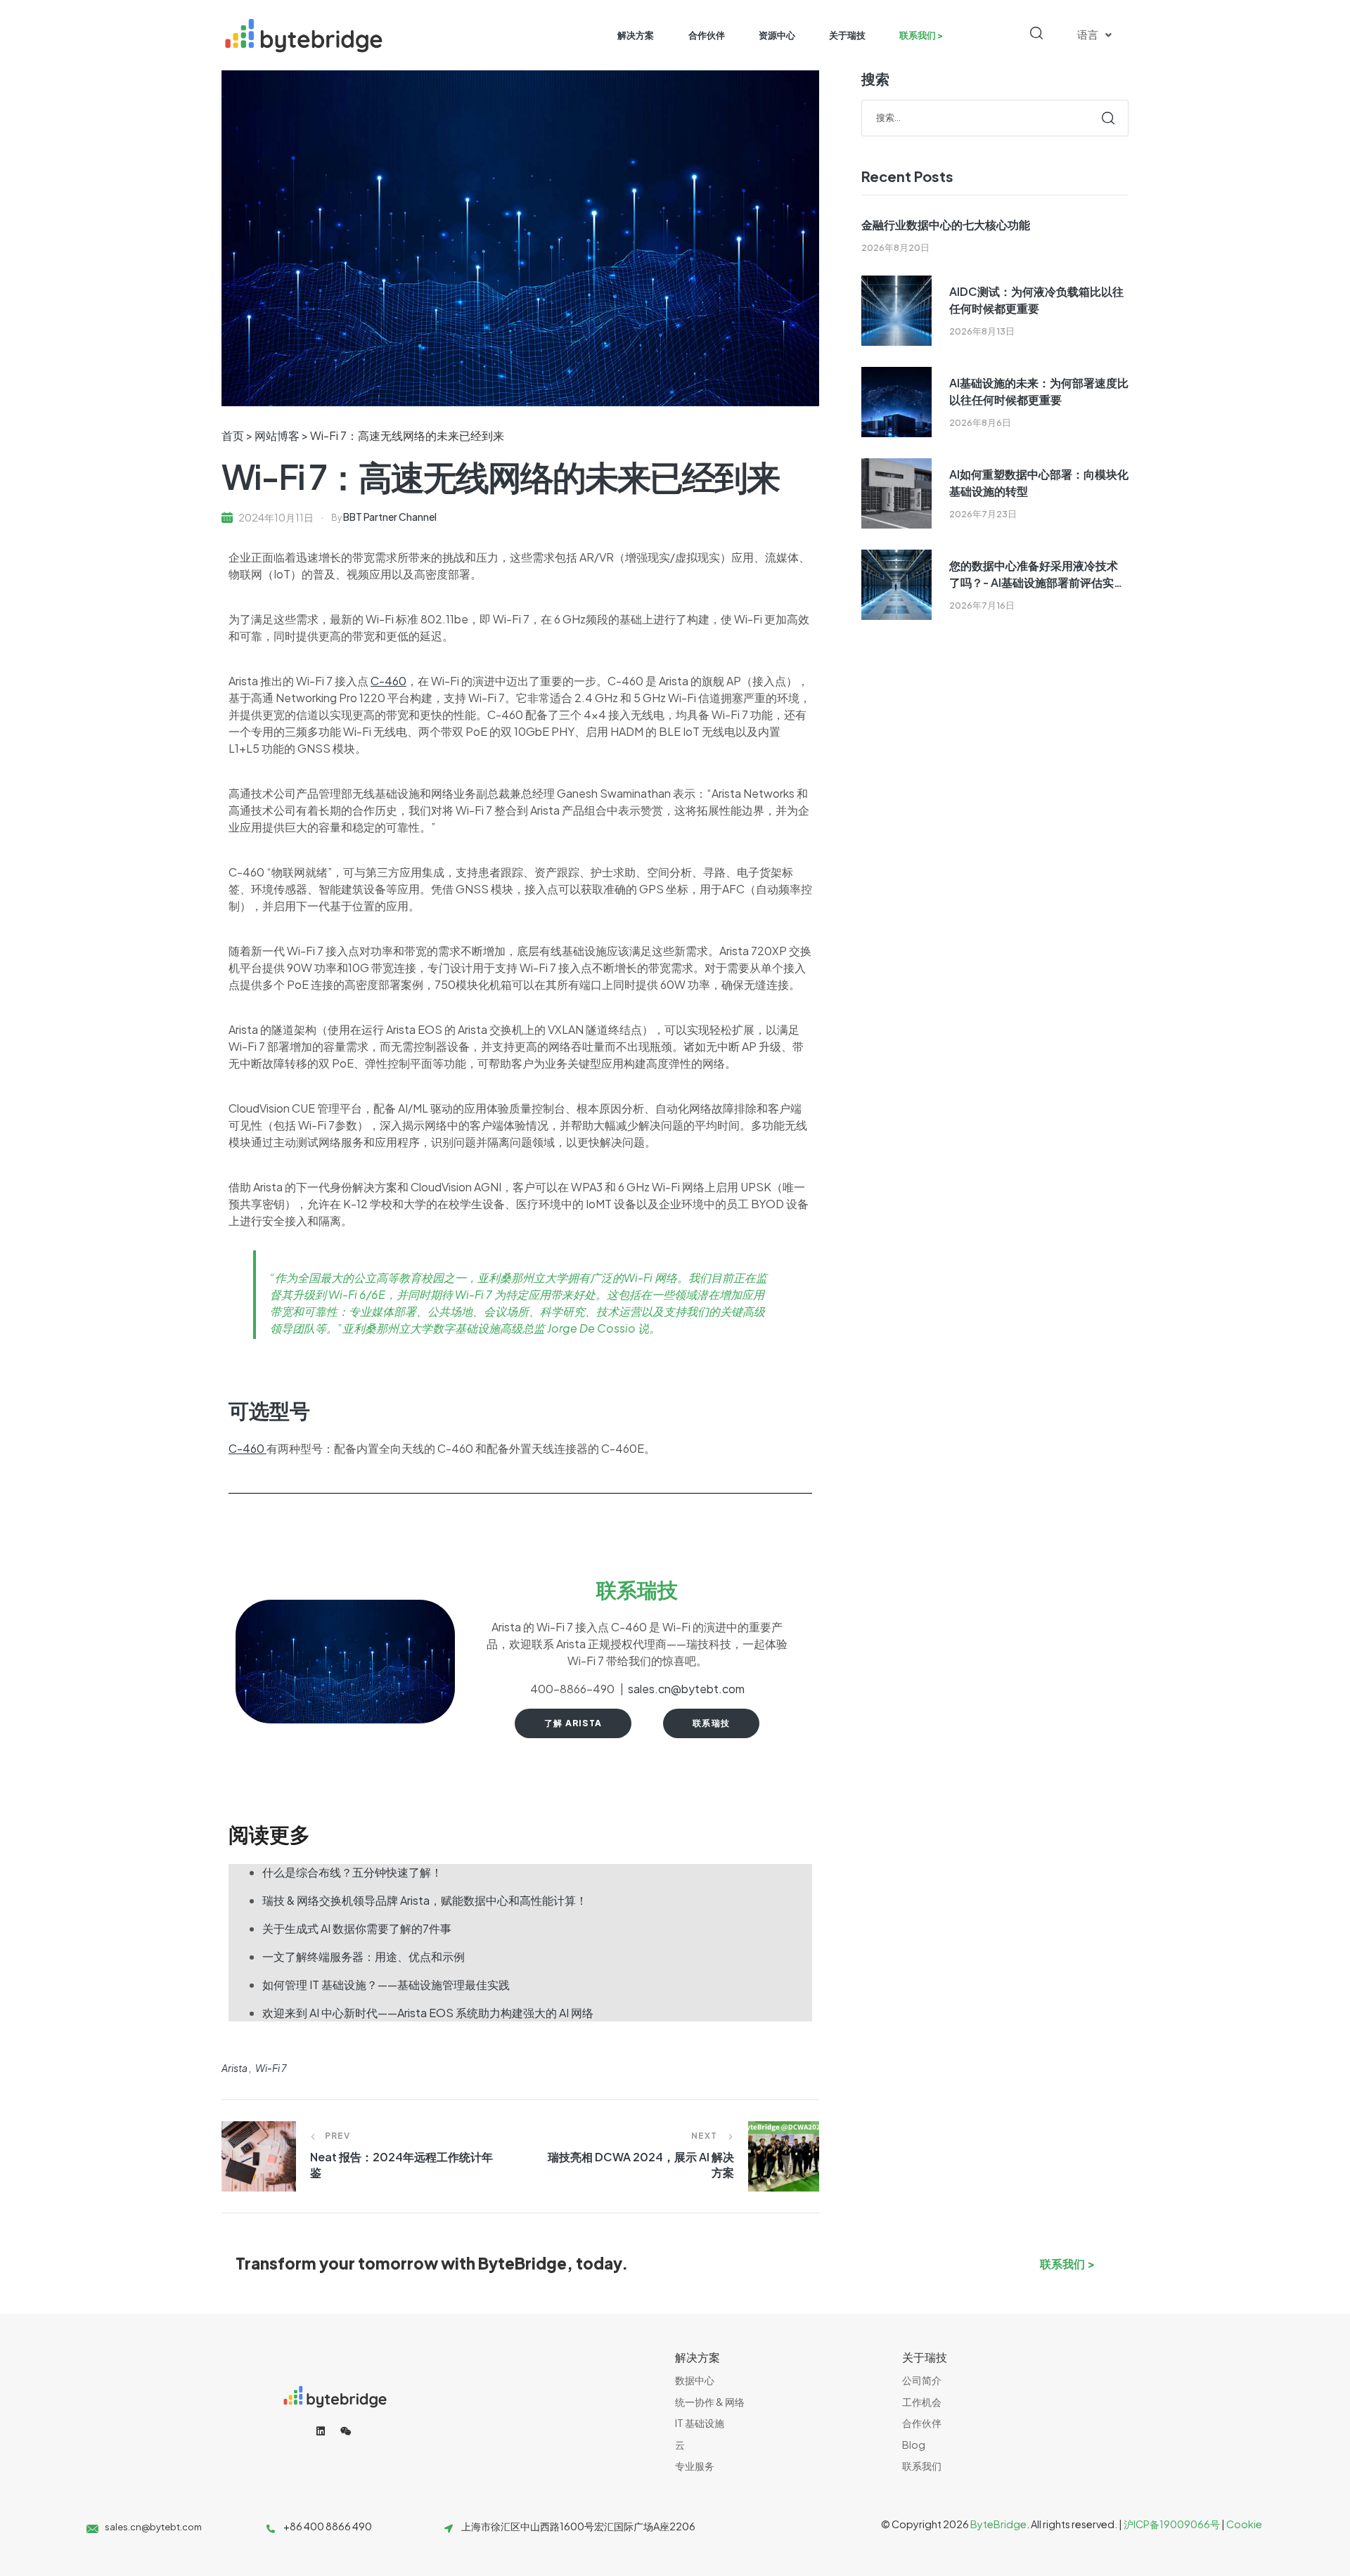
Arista (234, 2068)
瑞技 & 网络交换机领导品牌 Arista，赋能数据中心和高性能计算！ (425, 1900)
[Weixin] (346, 2431)
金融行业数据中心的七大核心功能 (946, 225)
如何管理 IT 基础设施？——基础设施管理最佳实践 (386, 1985)
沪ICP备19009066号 (1172, 2524)
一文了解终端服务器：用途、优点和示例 (364, 1956)
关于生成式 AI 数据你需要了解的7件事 (357, 1928)
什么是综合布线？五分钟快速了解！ (352, 1872)
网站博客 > (281, 435)
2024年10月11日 (276, 517)
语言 (1088, 35)
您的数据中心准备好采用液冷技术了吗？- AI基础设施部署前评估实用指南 (1037, 575)
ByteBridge (998, 2524)
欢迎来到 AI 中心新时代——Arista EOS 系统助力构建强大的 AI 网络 (428, 2013)
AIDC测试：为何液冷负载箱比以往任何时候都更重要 (1036, 300)
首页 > (238, 435)
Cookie (1244, 2524)
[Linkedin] (321, 2431)
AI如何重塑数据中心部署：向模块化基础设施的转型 (1039, 483)
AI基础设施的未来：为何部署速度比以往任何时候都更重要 (1039, 391)
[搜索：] (995, 117)
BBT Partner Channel (390, 517)
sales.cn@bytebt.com (686, 1689)
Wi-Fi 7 (271, 2068)
